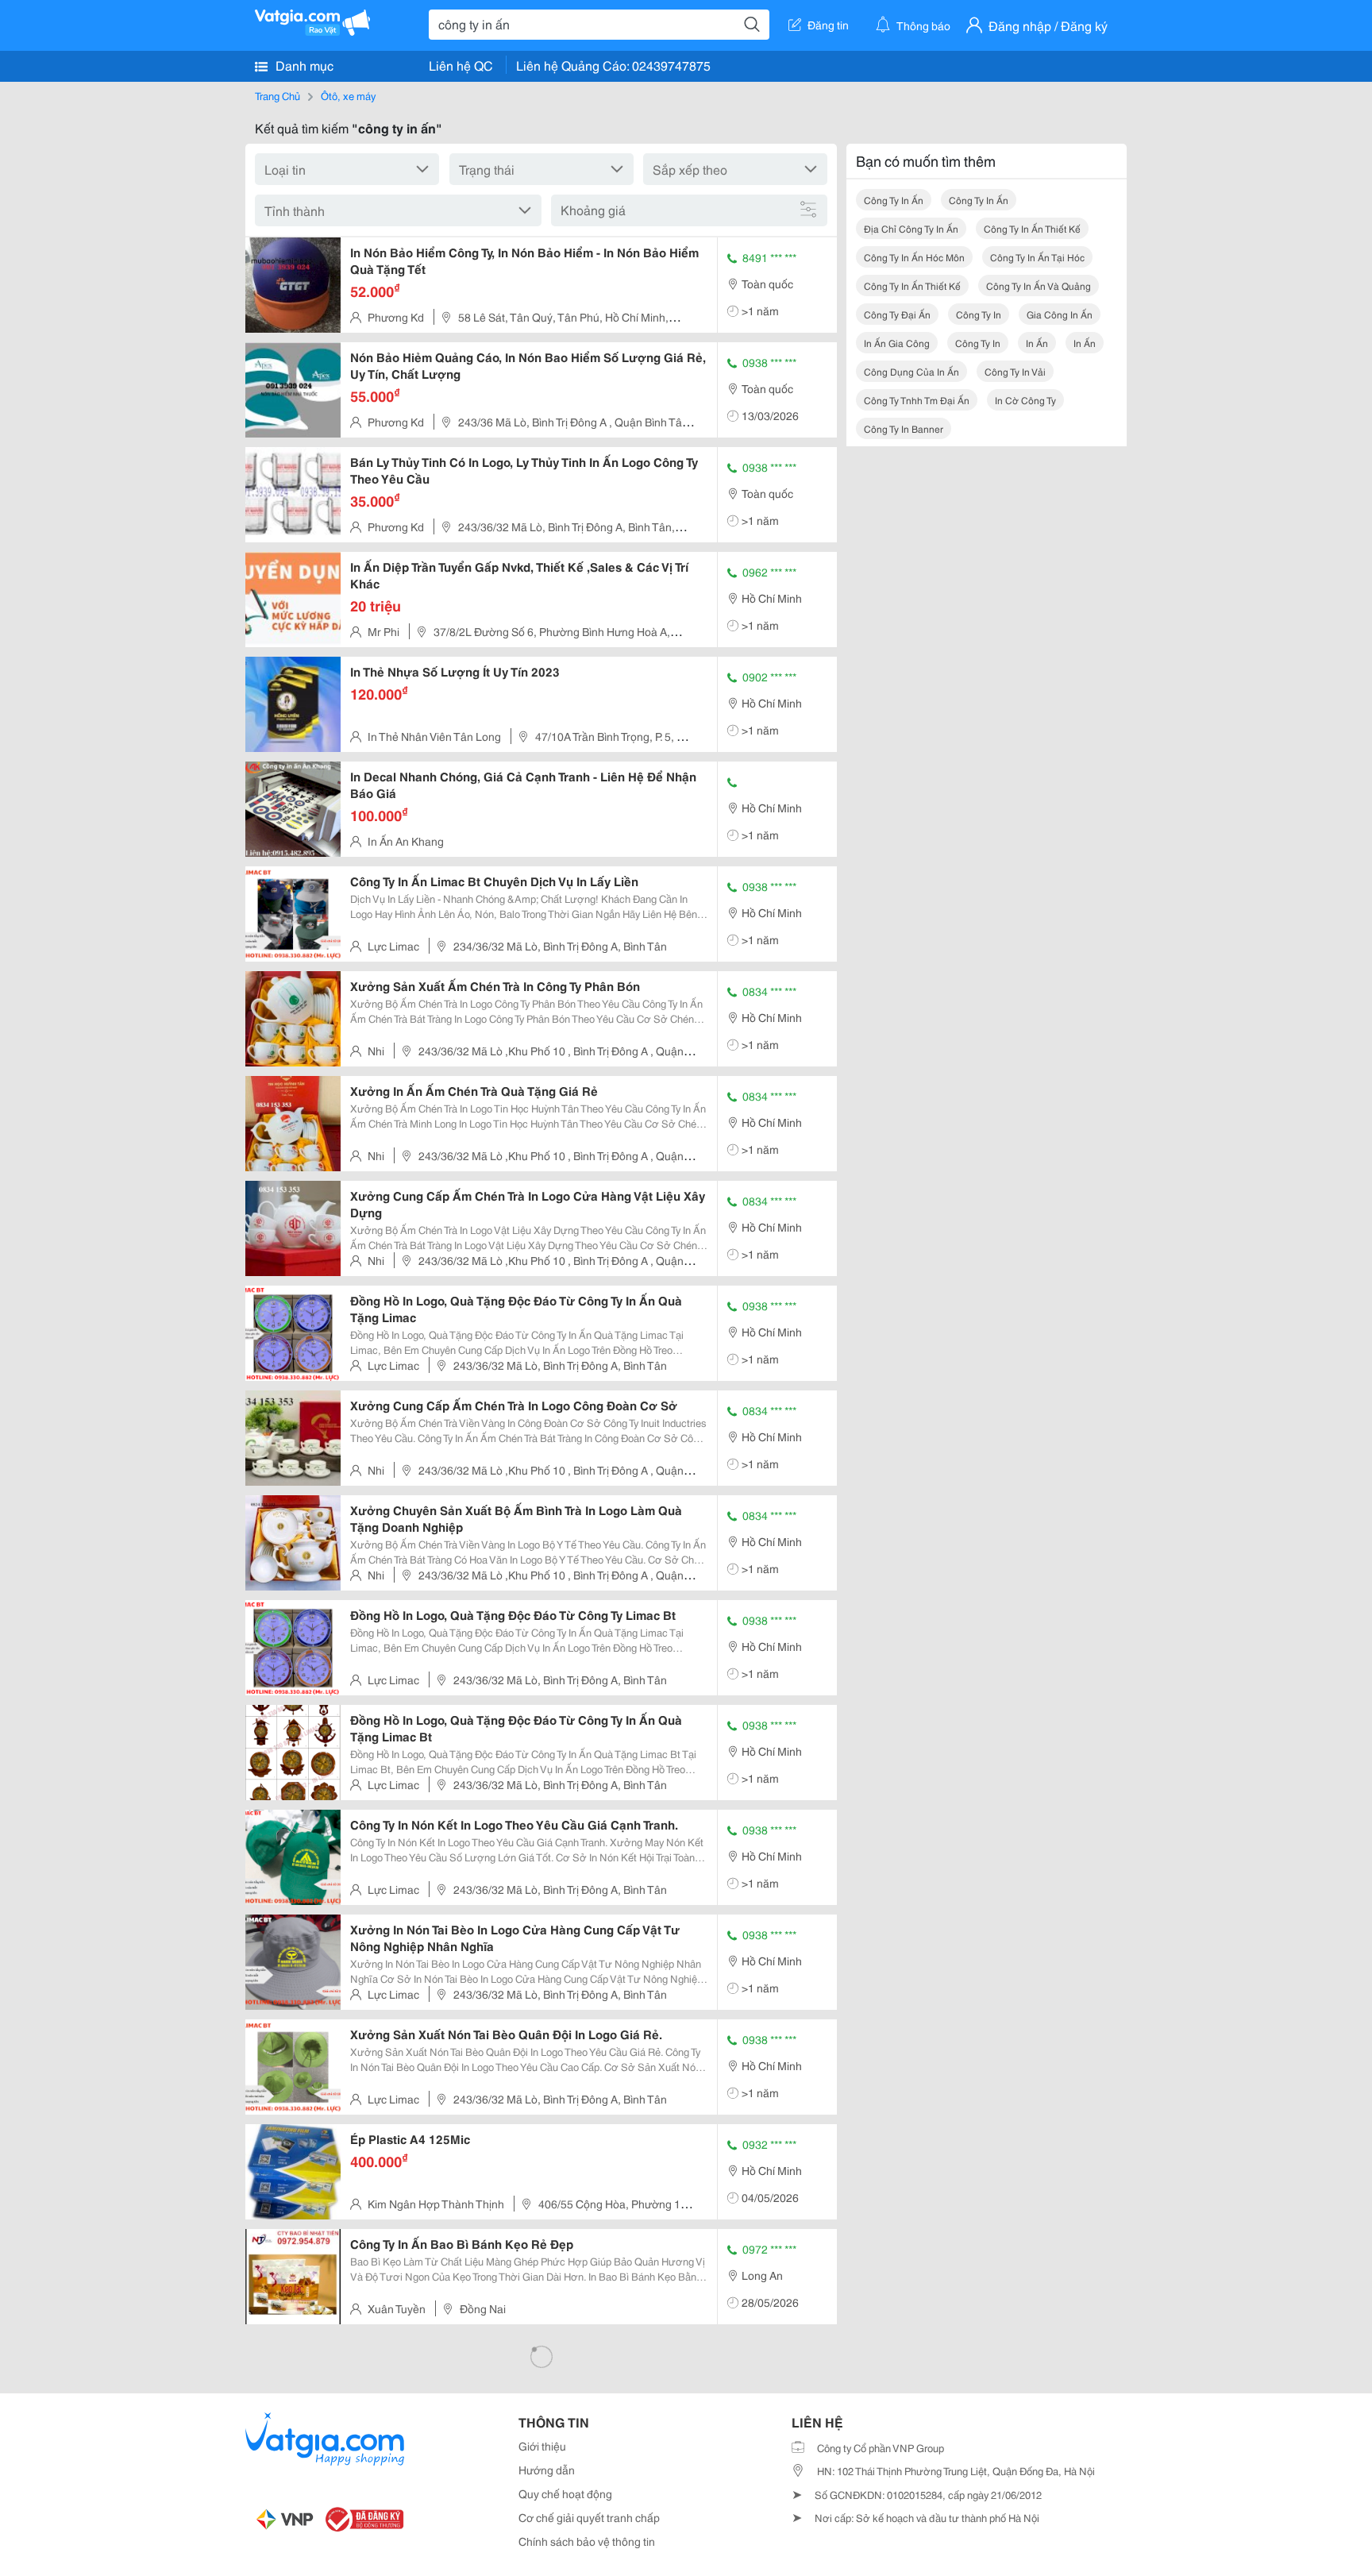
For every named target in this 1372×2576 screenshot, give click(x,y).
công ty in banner (904, 428)
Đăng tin (828, 25)
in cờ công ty (1025, 400)
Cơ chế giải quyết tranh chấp (589, 2517)
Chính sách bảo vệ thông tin (587, 2541)
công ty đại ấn (897, 314)
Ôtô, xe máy (348, 95)
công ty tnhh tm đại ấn (917, 400)
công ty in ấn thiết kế (1032, 228)
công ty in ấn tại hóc (1037, 257)
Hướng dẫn (547, 2470)
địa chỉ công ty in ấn (911, 228)
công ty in (979, 314)
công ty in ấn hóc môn (914, 257)
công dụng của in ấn (911, 371)
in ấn (1037, 343)
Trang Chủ (277, 95)
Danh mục (303, 65)
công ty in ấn (894, 200)
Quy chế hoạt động (565, 2493)
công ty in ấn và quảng (1039, 285)
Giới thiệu (542, 2446)
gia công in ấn (1060, 314)
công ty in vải (1015, 371)
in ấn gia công (897, 343)
